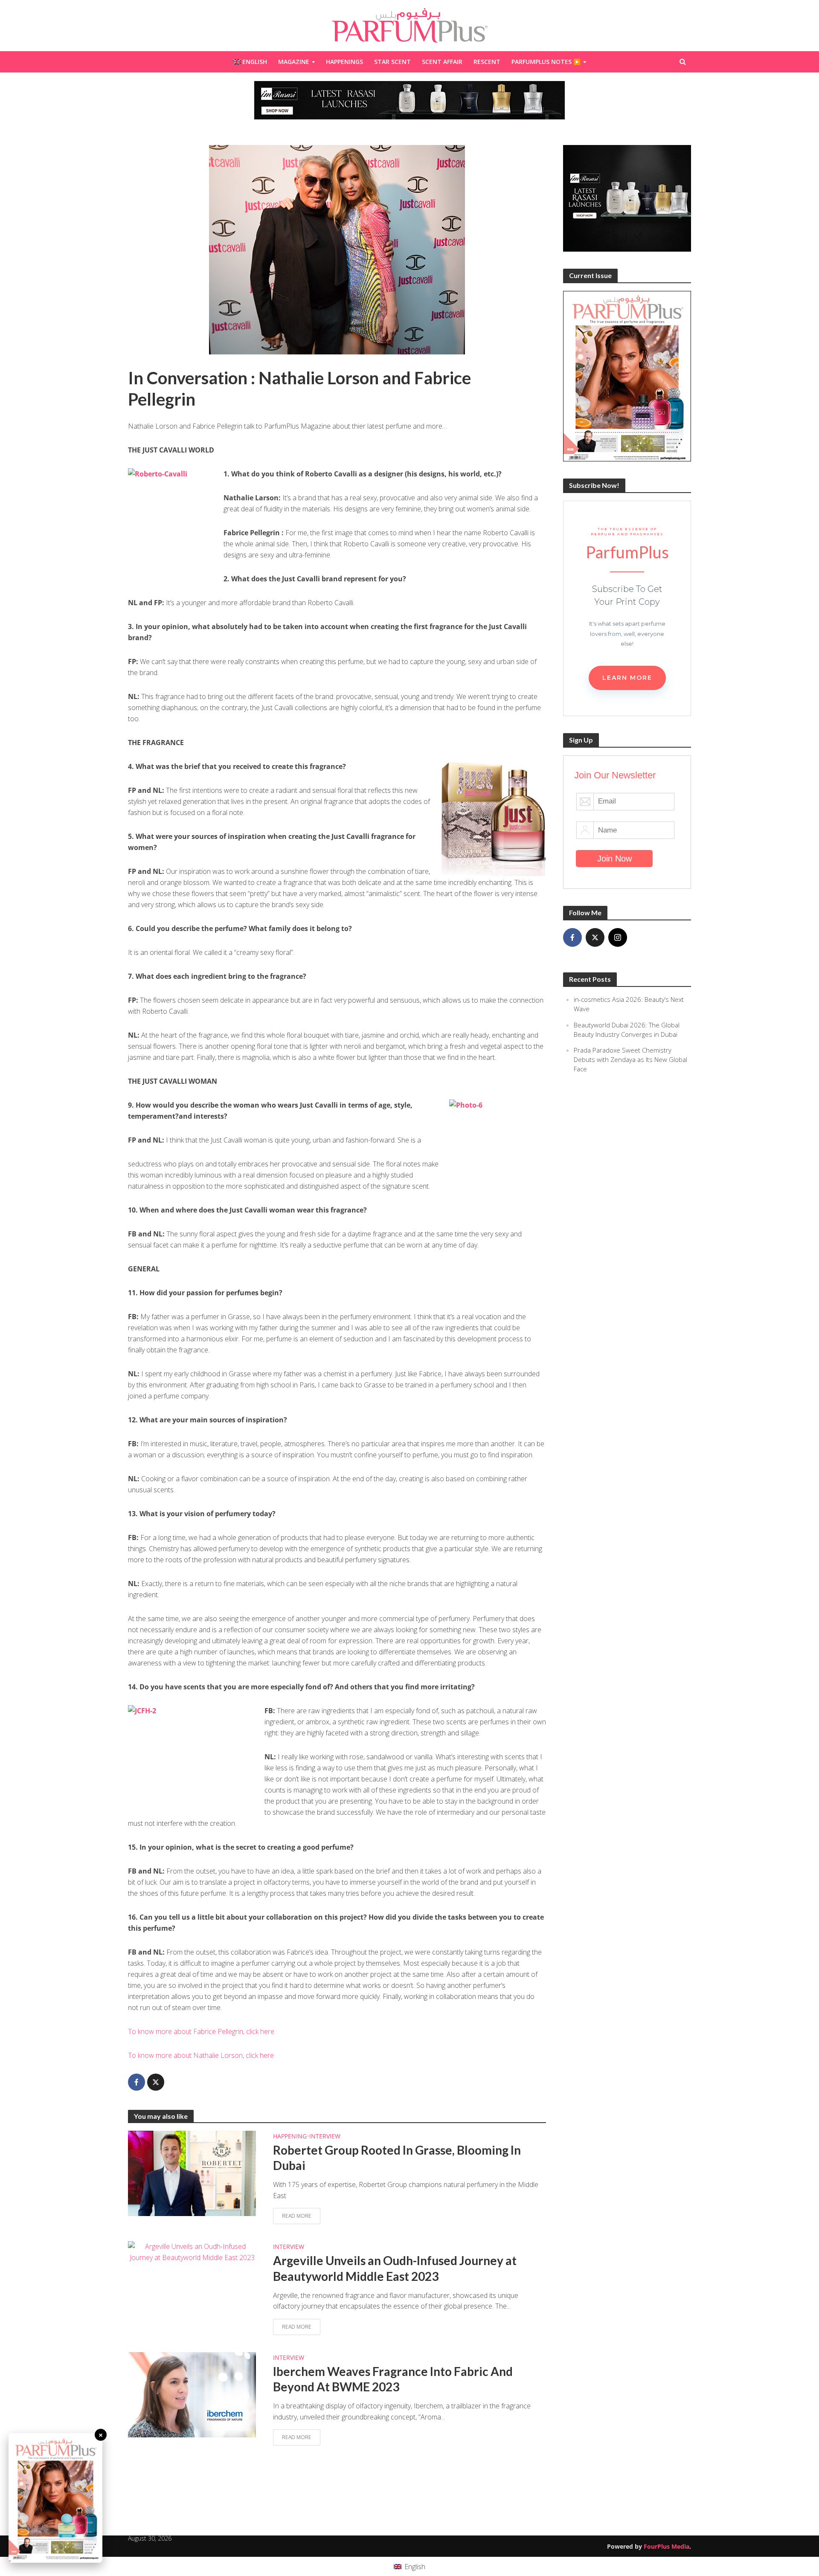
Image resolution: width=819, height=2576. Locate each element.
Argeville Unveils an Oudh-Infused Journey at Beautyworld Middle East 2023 (395, 2268)
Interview (325, 2136)
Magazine (294, 62)
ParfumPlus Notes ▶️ (546, 62)
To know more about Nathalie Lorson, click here (201, 2055)
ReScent (487, 62)
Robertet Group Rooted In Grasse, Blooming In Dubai (397, 2158)
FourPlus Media (667, 2546)
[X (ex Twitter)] (595, 937)
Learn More (627, 678)
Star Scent (392, 62)
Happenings (344, 62)
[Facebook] (572, 937)
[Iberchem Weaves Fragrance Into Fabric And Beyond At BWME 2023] (192, 2394)
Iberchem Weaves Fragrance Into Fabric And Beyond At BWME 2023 (393, 2379)
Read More (297, 2216)
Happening (290, 2136)
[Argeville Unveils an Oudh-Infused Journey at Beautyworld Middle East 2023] (192, 2251)
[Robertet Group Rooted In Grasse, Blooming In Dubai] (192, 2173)
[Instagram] (618, 937)
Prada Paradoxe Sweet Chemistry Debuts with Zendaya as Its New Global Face (630, 1059)
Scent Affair (442, 62)
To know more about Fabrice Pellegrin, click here (201, 2031)
